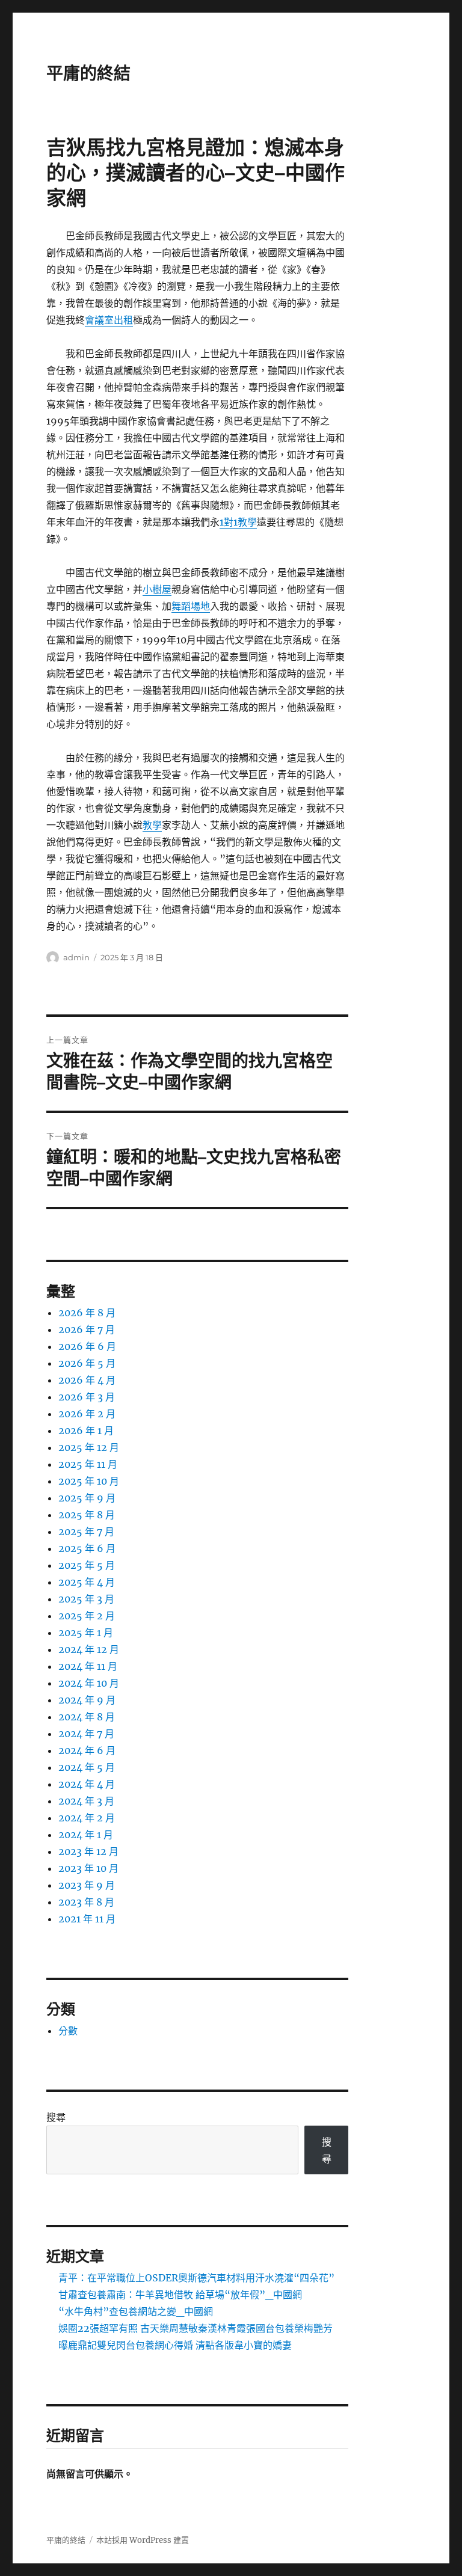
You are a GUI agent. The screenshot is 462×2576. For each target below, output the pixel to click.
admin (76, 957)
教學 (152, 825)
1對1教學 (238, 522)
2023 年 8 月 (86, 1902)
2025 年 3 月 (86, 1599)
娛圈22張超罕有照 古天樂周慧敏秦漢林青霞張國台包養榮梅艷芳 (196, 2328)
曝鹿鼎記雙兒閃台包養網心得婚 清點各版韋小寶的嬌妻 (175, 2345)
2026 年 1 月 (86, 1431)
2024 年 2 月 (87, 1818)
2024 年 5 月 (87, 1767)
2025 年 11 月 (88, 1464)
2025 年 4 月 (87, 1582)
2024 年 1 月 (86, 1835)
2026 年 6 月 (87, 1346)
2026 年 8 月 (87, 1313)
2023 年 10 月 (88, 1868)
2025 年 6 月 (87, 1548)
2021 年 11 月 (87, 1919)
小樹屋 (157, 589)
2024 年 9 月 (87, 1700)
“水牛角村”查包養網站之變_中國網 (136, 2311)
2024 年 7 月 (86, 1734)
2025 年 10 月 (89, 1481)
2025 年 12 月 (89, 1447)
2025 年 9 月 (87, 1498)
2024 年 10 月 (89, 1683)
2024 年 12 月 (89, 1649)
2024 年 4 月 (87, 1784)
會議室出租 (109, 320)
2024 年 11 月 (88, 1666)
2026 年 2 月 (87, 1414)
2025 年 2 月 (87, 1616)
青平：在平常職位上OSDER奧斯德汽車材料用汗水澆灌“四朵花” (196, 2278)
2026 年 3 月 (87, 1397)
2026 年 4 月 (87, 1380)
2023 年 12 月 (88, 1851)
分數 (68, 2031)
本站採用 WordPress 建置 (143, 2540)
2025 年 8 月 (87, 1515)
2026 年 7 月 (87, 1329)
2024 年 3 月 (86, 1801)
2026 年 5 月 (87, 1363)
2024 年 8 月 (87, 1717)
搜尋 (56, 2117)
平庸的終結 (88, 73)
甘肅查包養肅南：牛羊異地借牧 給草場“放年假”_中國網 (180, 2295)
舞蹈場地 (191, 606)
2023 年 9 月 (87, 1885)
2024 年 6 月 (87, 1750)
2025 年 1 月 (86, 1633)
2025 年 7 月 (86, 1532)
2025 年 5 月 (87, 1565)
